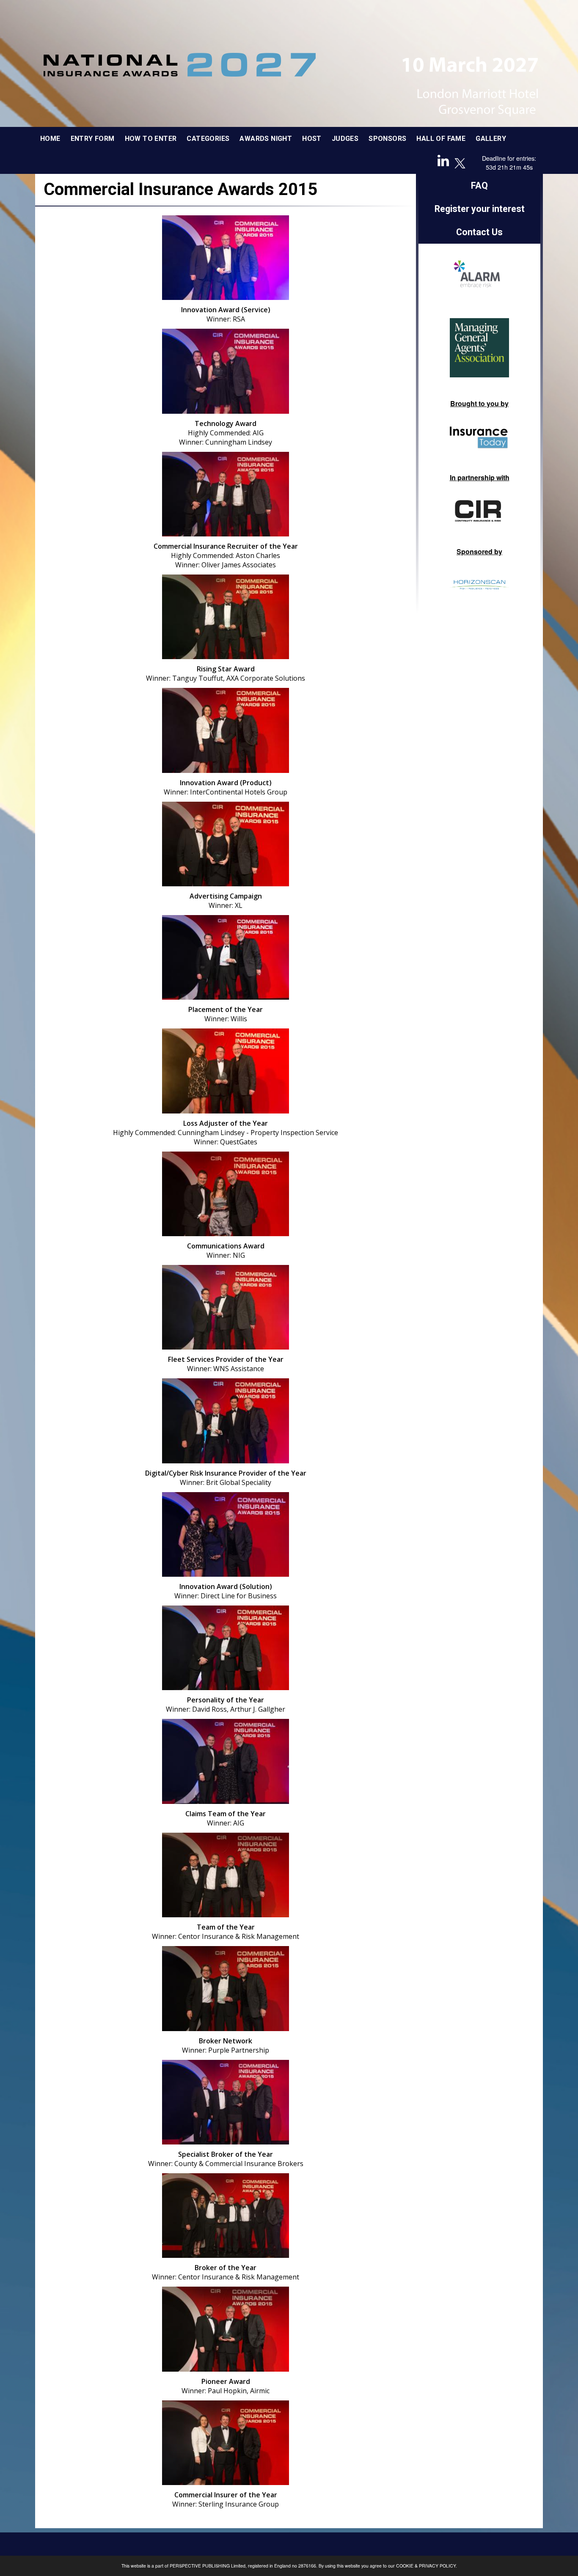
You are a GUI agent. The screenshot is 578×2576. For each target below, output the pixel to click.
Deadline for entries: (509, 158)
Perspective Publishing (200, 2566)
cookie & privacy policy (426, 2566)
